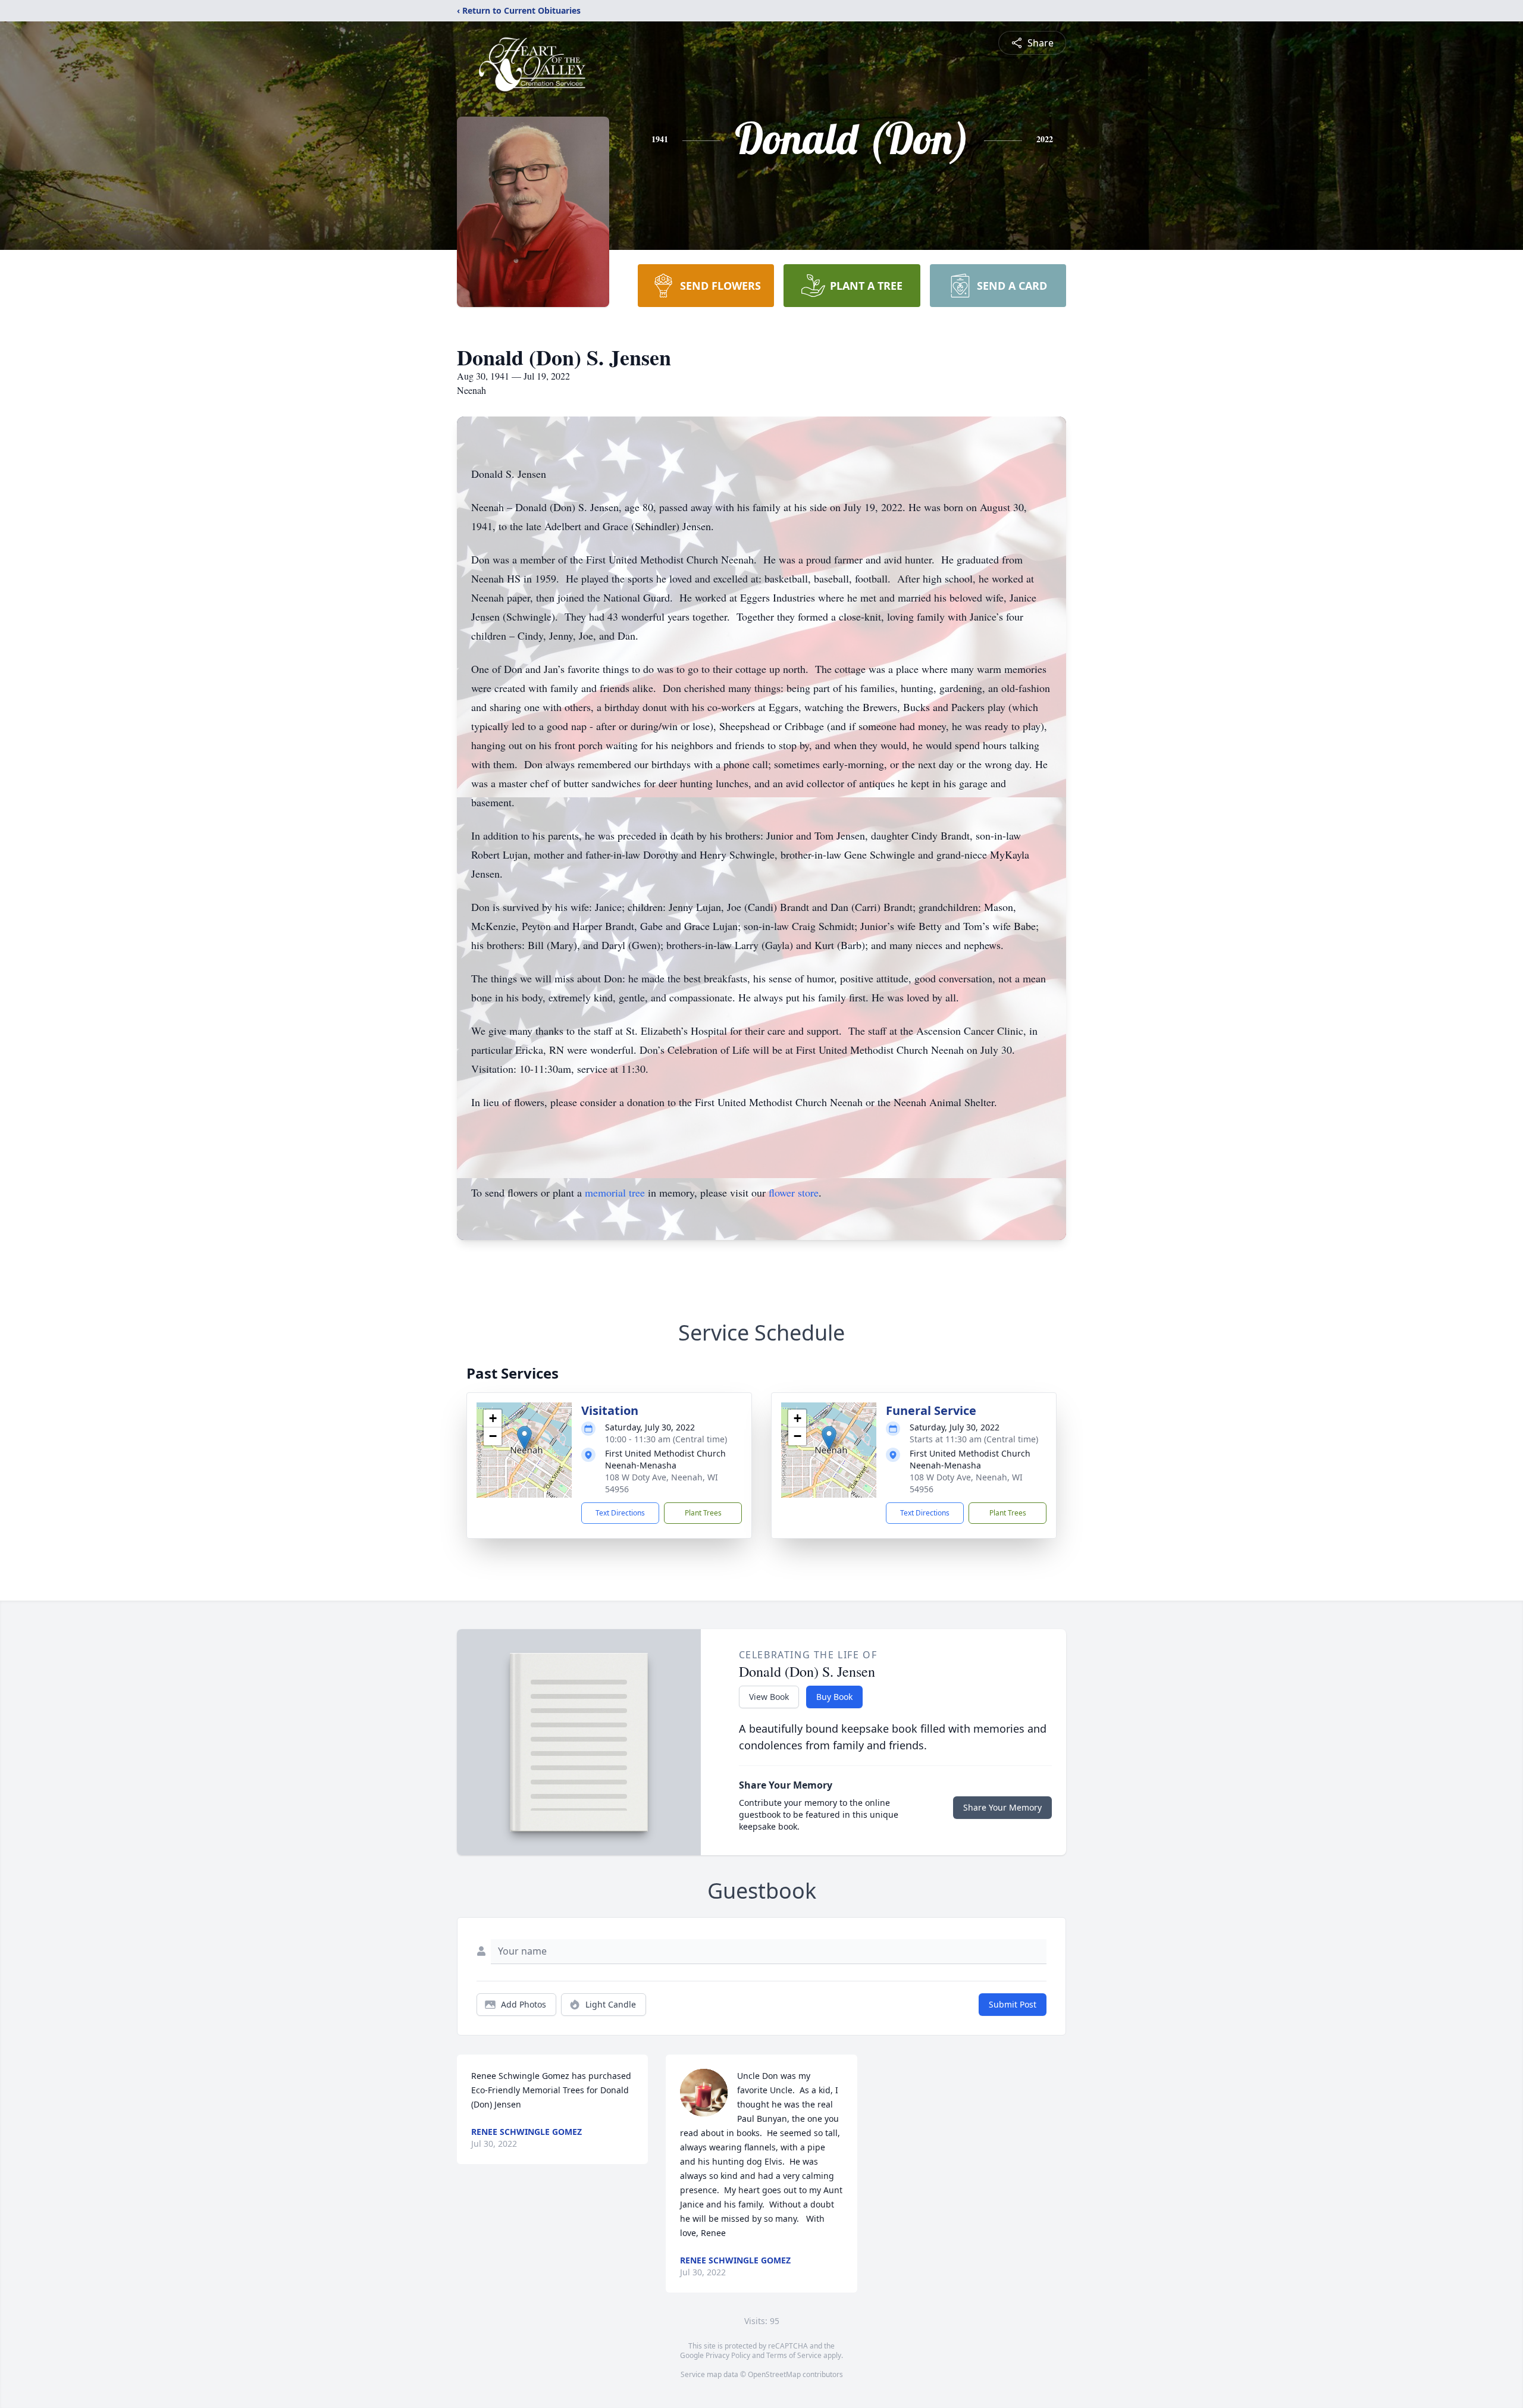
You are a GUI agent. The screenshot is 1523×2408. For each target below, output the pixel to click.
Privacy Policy (728, 2355)
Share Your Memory (1002, 1807)
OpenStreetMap (774, 2374)
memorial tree (615, 1192)
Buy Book (834, 1697)
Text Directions (620, 1513)
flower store (794, 1192)
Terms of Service (794, 2355)
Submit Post (1013, 2004)
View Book (769, 1697)
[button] (524, 1438)
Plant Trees (703, 1513)
